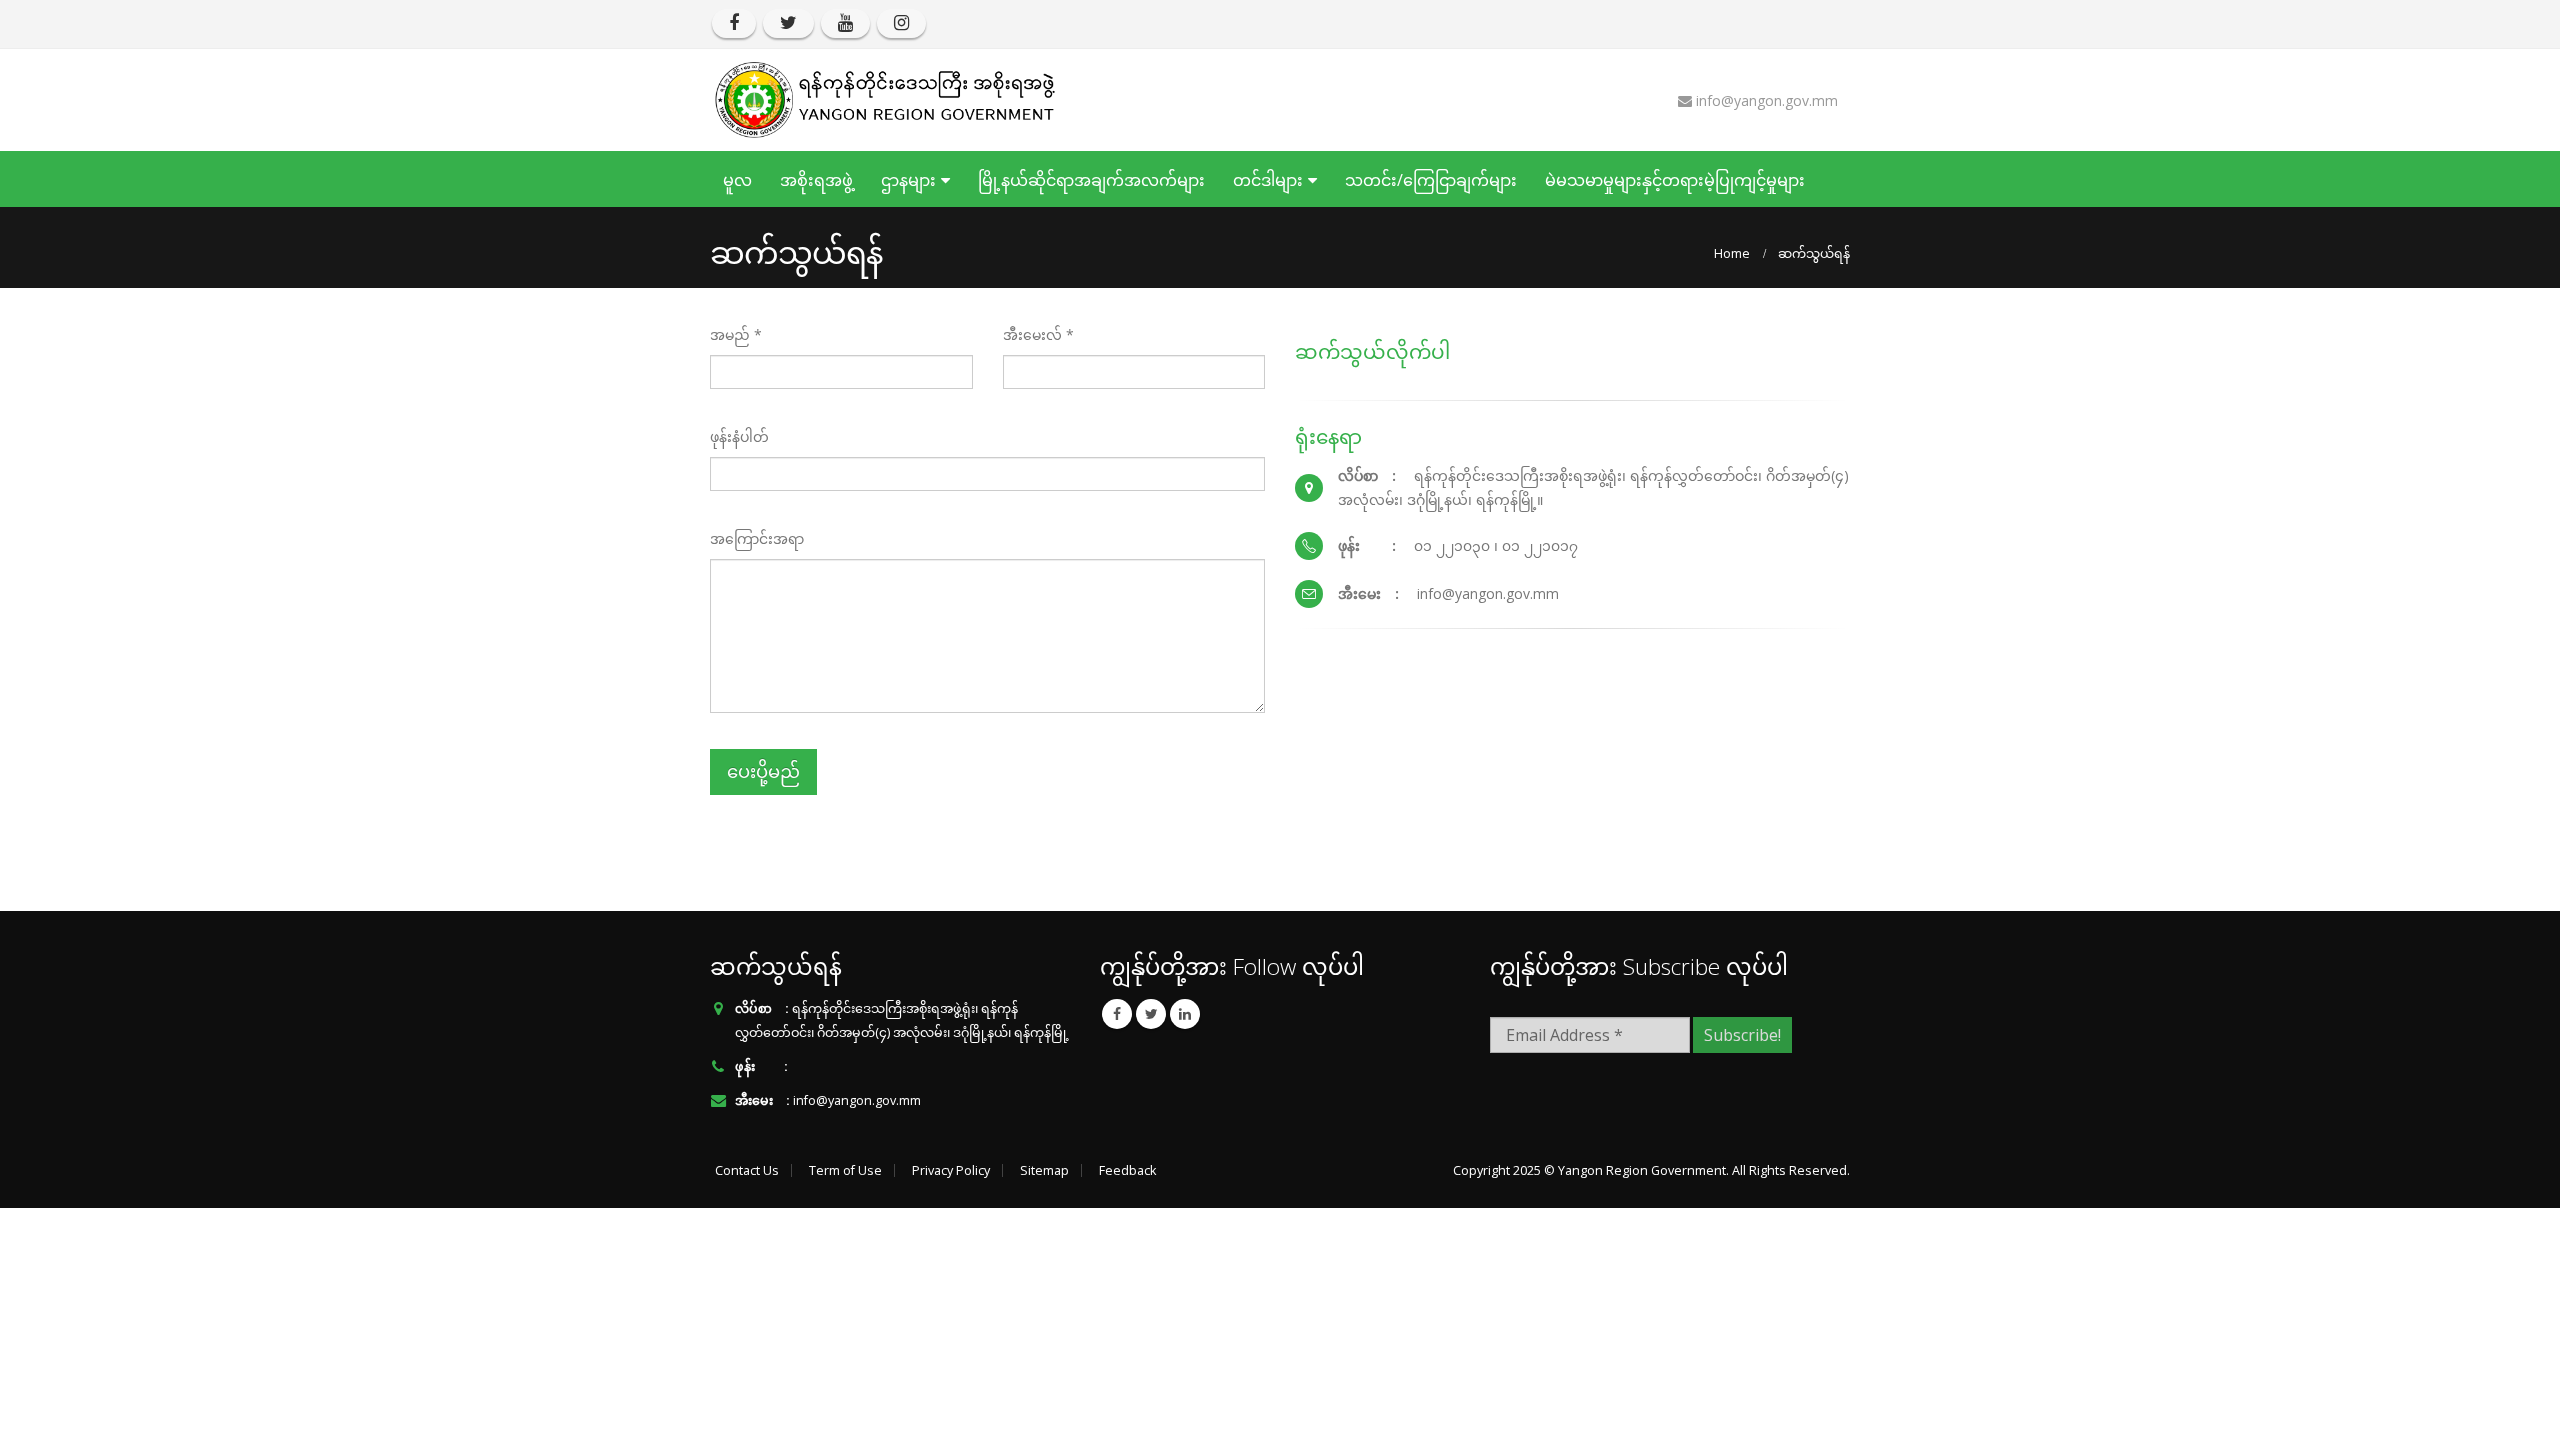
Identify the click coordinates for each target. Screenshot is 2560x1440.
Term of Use (845, 1170)
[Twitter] (788, 23)
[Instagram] (901, 23)
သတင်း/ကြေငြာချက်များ (1431, 180)
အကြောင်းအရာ (757, 538)
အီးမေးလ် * (1038, 334)
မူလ (737, 180)
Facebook (1117, 1014)
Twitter (1151, 1014)
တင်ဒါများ (1268, 180)
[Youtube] (845, 23)
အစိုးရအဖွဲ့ (816, 180)
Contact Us (747, 1170)
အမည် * (736, 334)
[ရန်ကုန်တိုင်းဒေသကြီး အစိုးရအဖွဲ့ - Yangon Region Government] (885, 100)
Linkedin (1185, 1014)
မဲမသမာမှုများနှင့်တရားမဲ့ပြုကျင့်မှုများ (1675, 180)
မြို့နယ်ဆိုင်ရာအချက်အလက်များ (1091, 180)
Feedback (1127, 1170)
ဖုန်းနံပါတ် (739, 436)
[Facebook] (734, 23)
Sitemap (1044, 1170)
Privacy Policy (951, 1170)
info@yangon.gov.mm (857, 1100)
